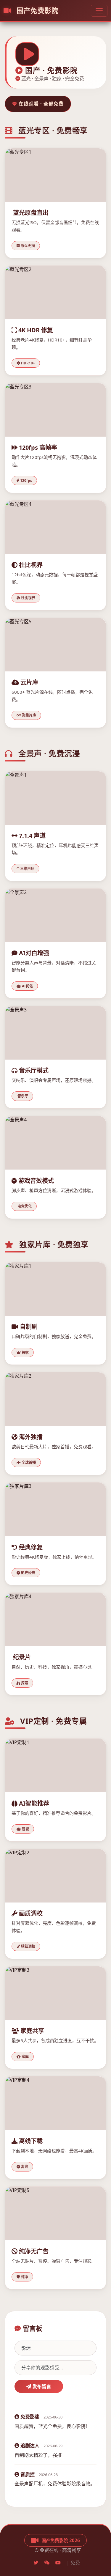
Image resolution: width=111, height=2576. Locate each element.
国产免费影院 (36, 11)
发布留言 (41, 2386)
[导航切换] (99, 11)
